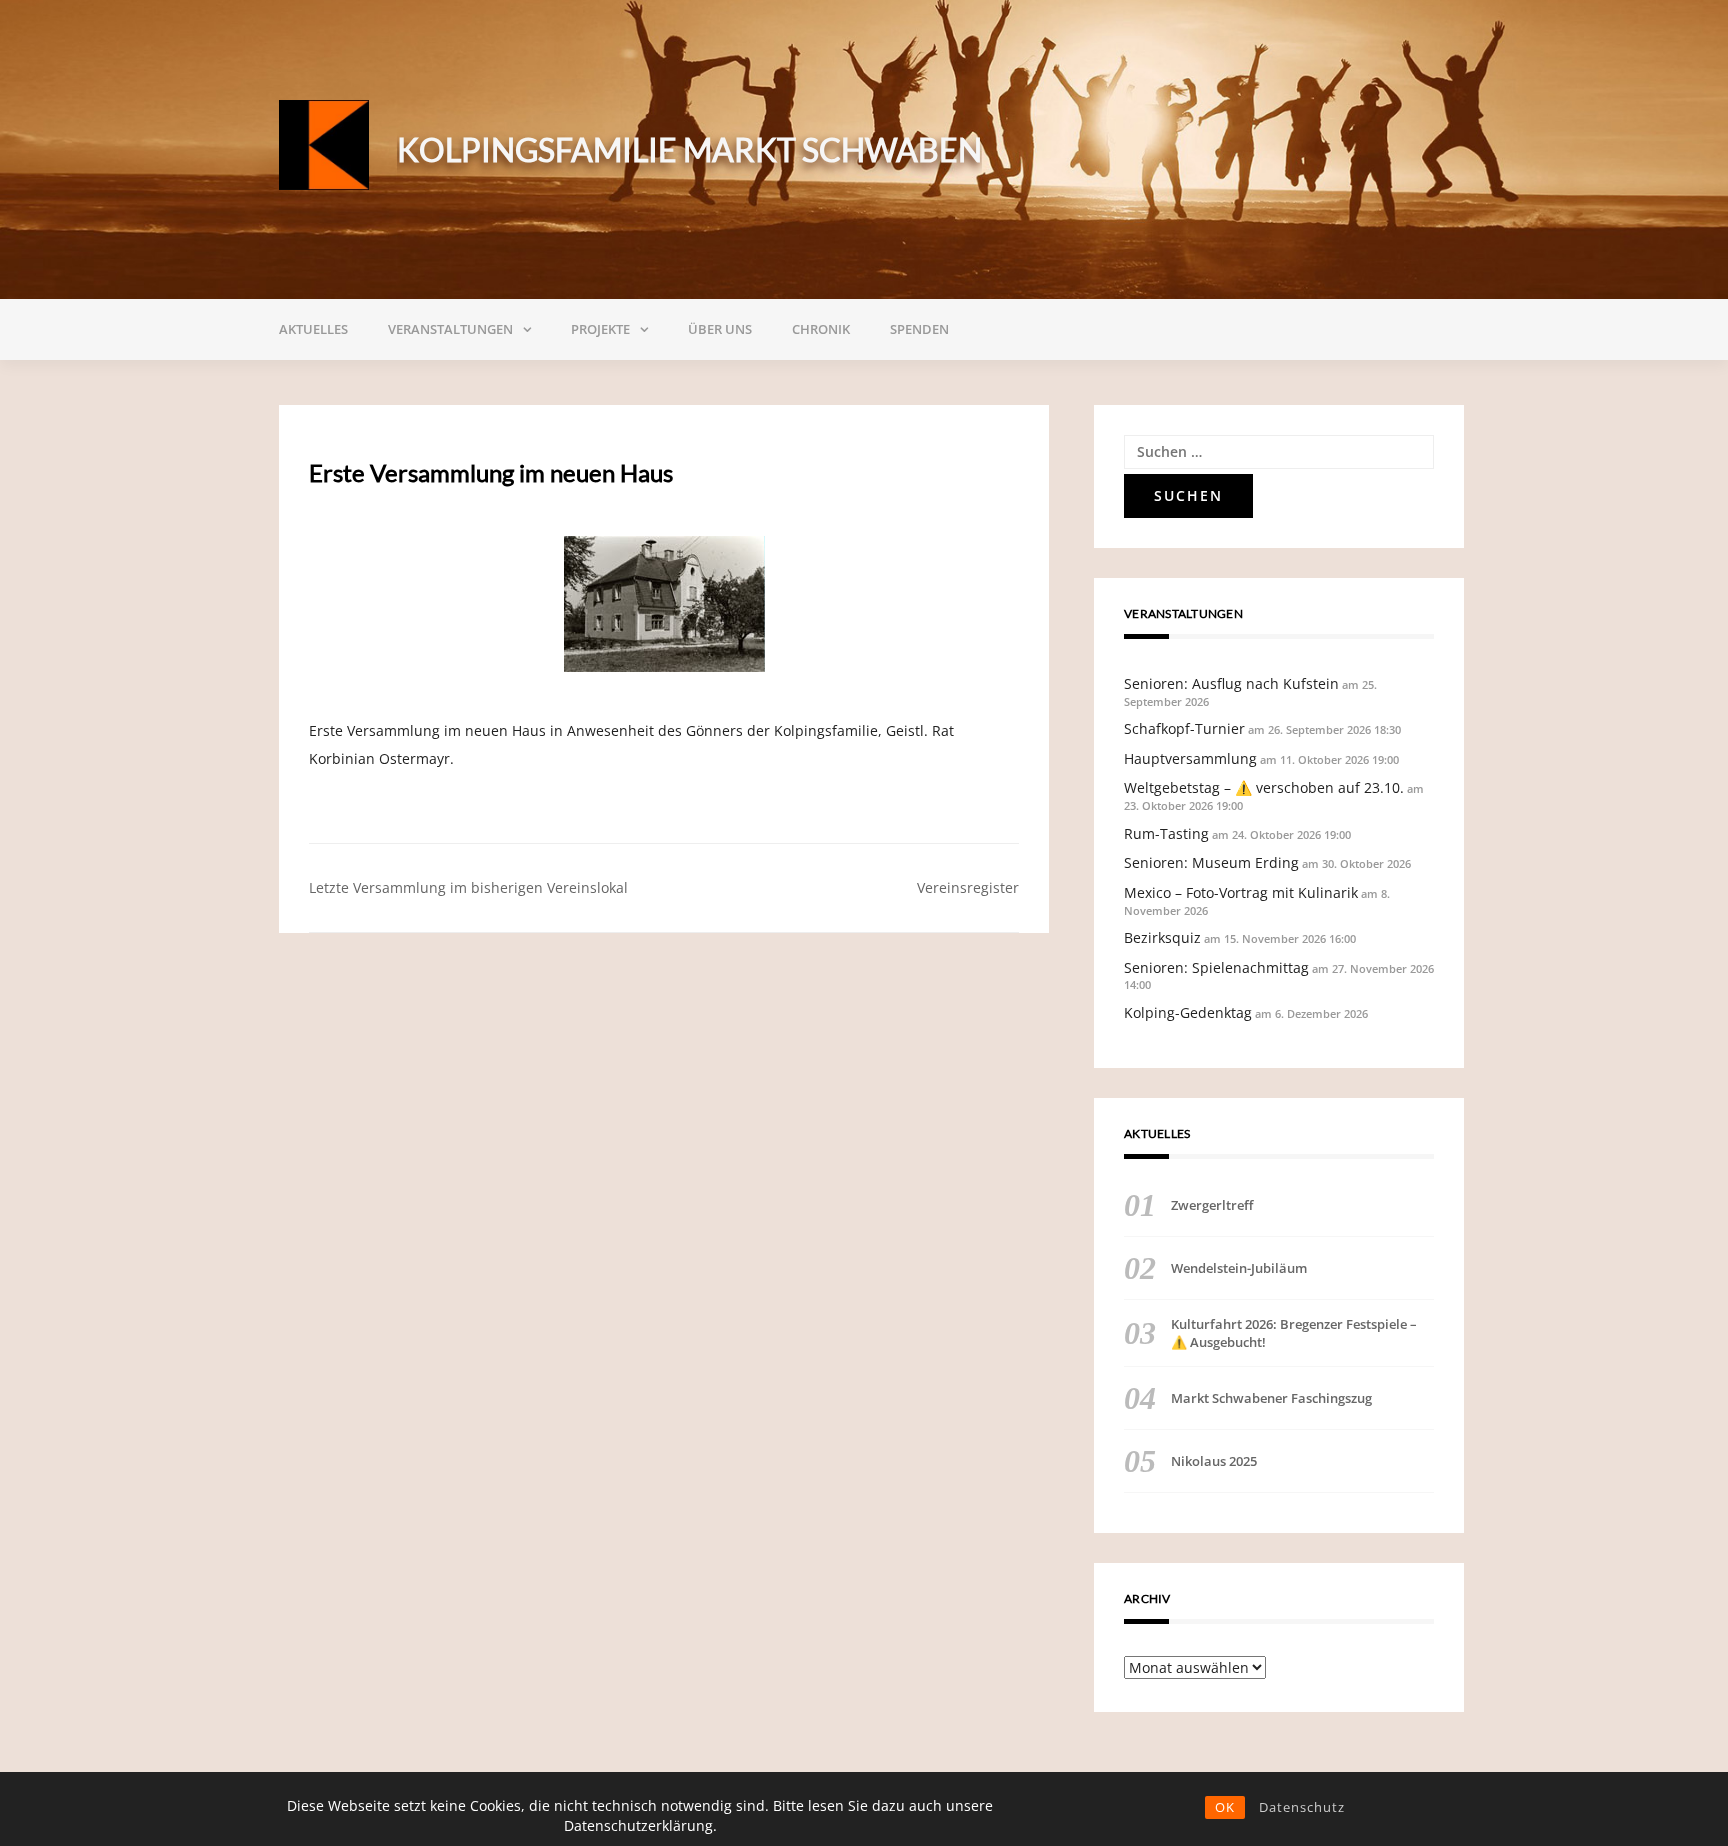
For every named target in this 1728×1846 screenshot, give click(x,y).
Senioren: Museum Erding (1211, 862)
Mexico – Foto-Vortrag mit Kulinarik (1241, 892)
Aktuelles (313, 329)
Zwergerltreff (1212, 1205)
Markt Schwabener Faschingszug (1271, 1398)
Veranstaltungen (450, 329)
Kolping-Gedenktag (1188, 1012)
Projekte (600, 329)
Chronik (821, 329)
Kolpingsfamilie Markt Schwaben (689, 149)
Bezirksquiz (1162, 937)
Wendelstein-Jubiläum (1239, 1268)
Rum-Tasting (1166, 833)
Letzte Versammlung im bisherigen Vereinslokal (468, 887)
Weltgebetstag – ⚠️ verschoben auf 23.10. (1264, 787)
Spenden (919, 329)
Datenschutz (1302, 1807)
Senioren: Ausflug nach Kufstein (1231, 683)
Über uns (720, 329)
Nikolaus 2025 (1214, 1461)
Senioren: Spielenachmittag (1216, 967)
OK (1225, 1807)
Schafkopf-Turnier (1184, 728)
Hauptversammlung (1190, 758)
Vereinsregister (968, 887)
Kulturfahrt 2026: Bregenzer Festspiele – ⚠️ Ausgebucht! (1294, 1333)
